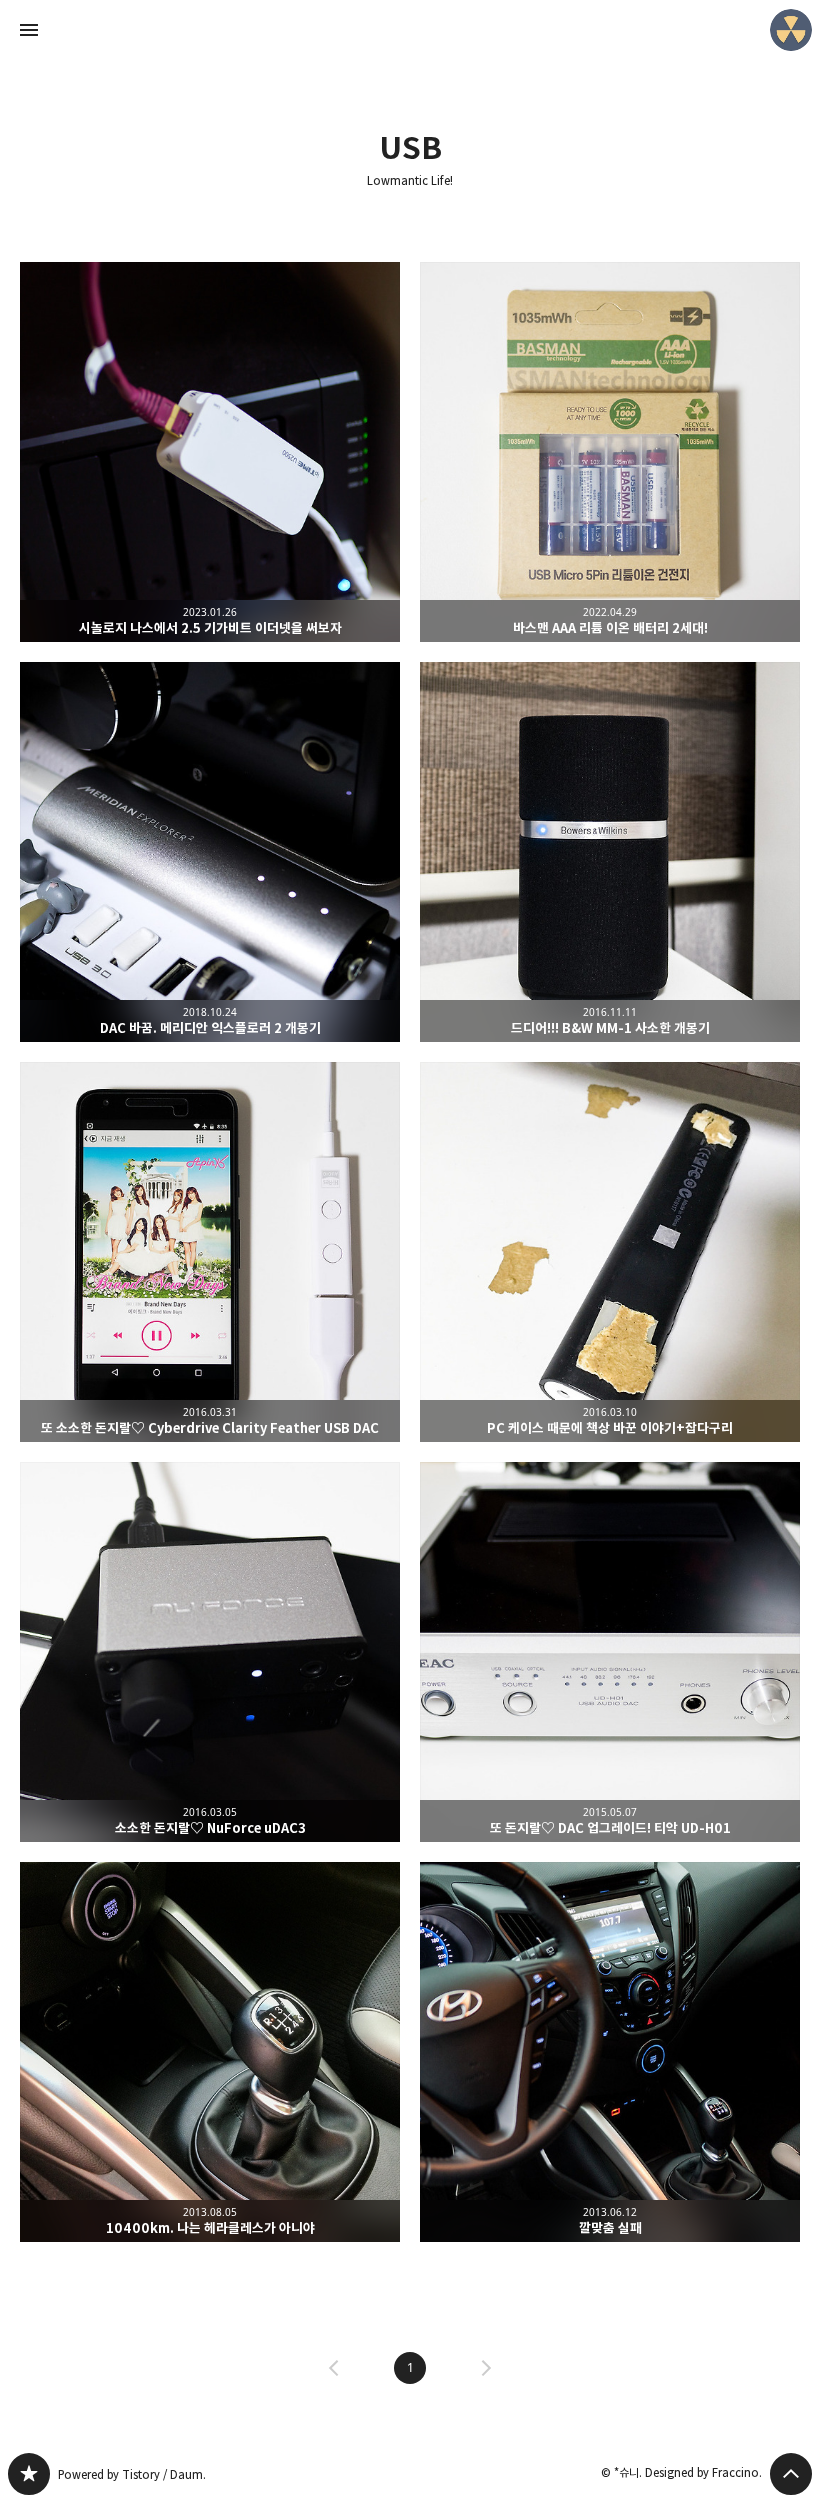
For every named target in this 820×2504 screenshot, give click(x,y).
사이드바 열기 (29, 30)
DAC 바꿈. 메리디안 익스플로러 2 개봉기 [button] (210, 852)
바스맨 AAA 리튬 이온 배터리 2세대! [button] (610, 452)
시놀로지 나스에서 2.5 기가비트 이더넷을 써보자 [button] (210, 452)
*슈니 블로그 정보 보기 (791, 30)
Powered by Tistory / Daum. (132, 2474)
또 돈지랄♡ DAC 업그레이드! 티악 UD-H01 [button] (610, 1652)
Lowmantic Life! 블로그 (29, 2474)
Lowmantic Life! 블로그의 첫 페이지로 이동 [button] (410, 30)
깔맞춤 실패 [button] (610, 2052)
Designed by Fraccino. (703, 2472)
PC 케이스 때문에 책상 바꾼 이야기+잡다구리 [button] (610, 1252)
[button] (410, 2368)
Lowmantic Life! (410, 181)
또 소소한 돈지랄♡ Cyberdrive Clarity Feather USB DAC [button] (210, 1252)
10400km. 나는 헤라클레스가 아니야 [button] (210, 2052)
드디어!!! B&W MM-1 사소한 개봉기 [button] (610, 852)
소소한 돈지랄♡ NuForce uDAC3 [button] (210, 1652)
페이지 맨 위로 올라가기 (791, 2474)
